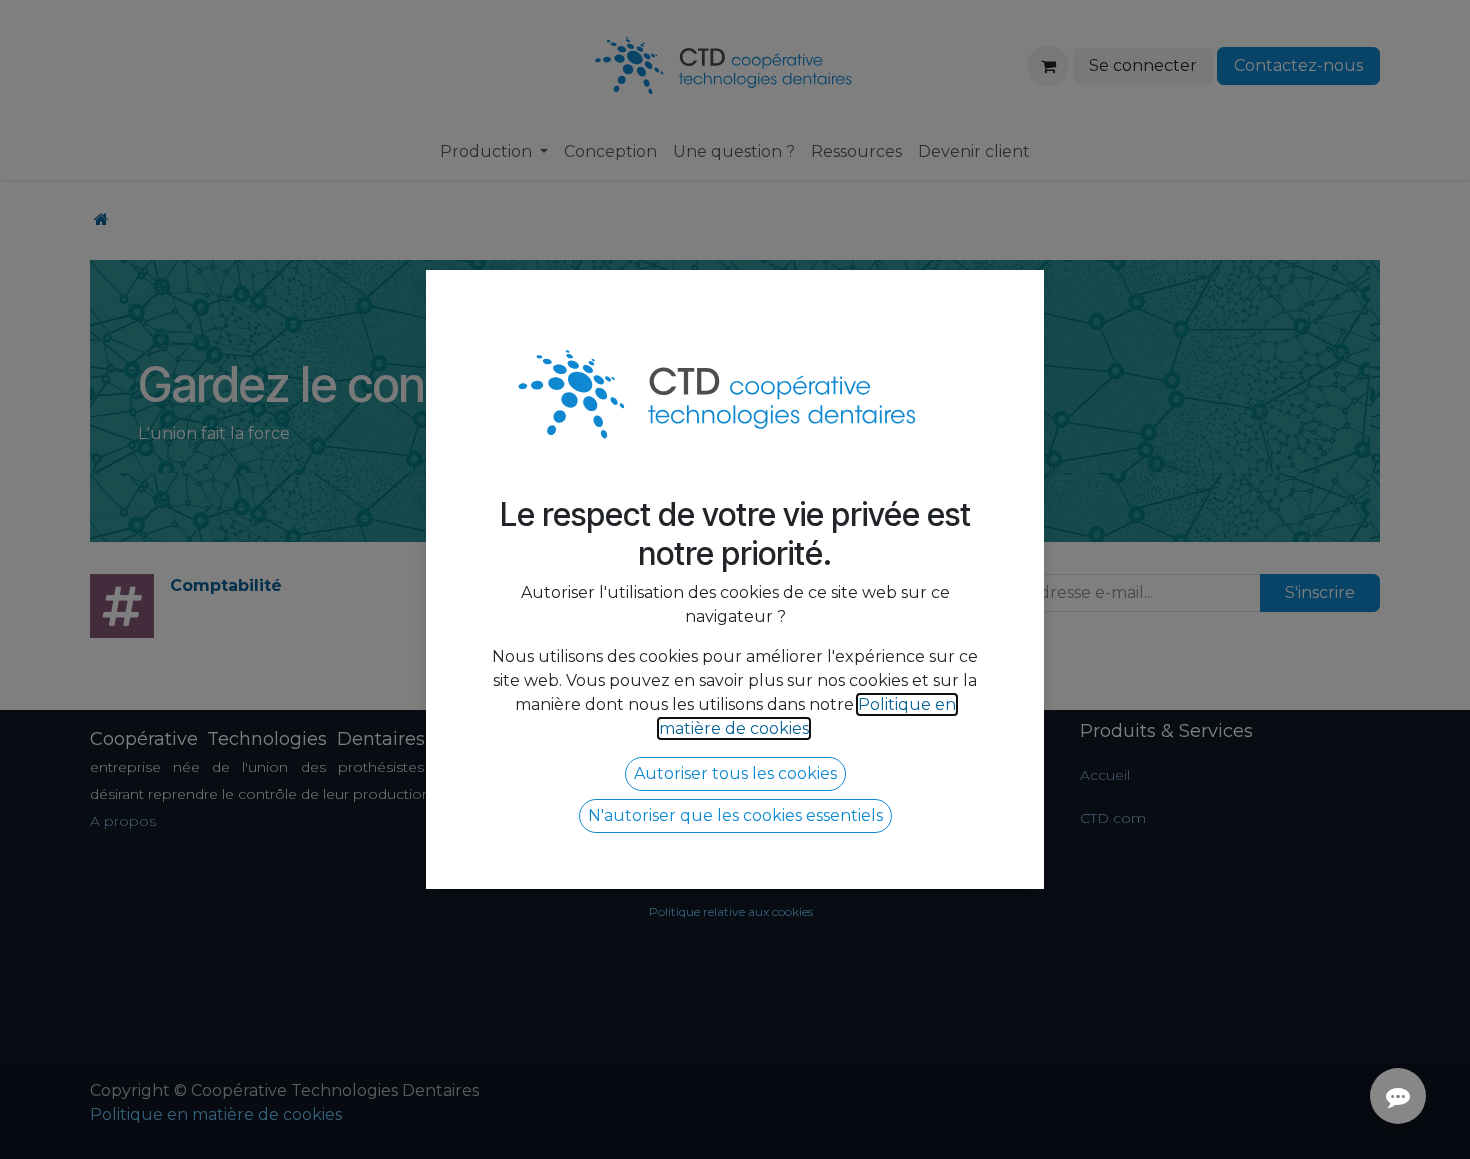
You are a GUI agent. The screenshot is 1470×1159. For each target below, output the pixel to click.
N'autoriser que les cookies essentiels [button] (735, 815)
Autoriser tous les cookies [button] (735, 773)
